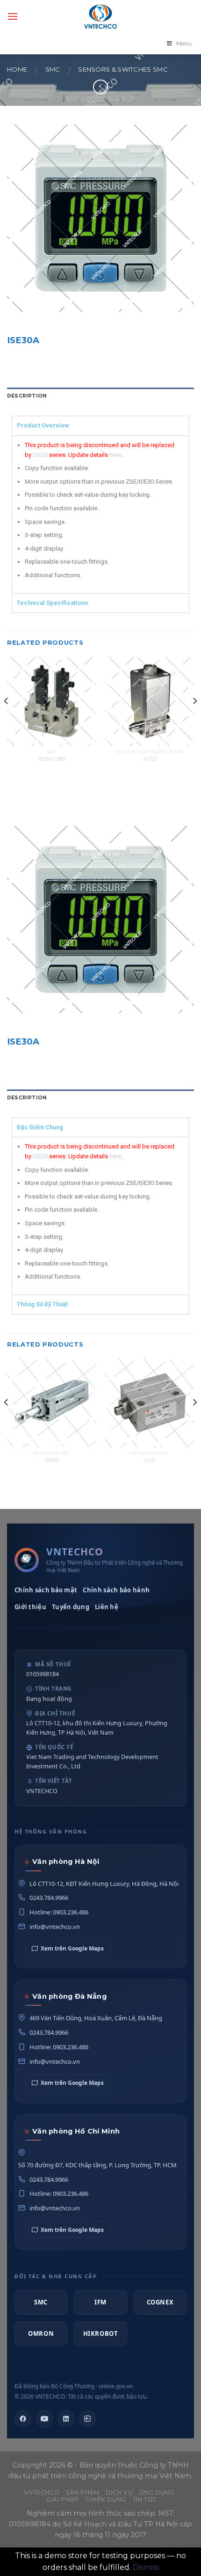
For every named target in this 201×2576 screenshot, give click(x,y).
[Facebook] (23, 2419)
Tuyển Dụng (106, 2499)
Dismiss (146, 2567)
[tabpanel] (100, 514)
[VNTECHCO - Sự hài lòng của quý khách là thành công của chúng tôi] (100, 16)
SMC (53, 70)
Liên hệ (107, 1607)
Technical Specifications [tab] (52, 603)
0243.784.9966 (49, 1898)
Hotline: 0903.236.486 (59, 1912)
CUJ (150, 1460)
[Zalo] (87, 2419)
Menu (184, 43)
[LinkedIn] (66, 2419)
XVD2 (150, 759)
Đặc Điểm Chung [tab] (40, 1127)
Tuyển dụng (71, 1607)
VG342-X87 (52, 759)
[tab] (100, 396)
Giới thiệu (30, 1607)
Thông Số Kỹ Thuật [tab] (42, 1304)
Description (27, 396)
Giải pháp (63, 2499)
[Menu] (13, 16)
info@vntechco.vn (55, 1927)
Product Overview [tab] (43, 425)
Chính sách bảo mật (46, 1590)
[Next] (194, 720)
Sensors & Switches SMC (123, 70)
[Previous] (7, 720)
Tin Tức (145, 2499)
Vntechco (42, 2492)
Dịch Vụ (119, 2492)
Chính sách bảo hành (116, 1590)
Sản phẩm (83, 2492)
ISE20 (40, 455)
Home (17, 70)
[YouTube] (44, 2419)
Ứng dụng (157, 2492)
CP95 (52, 1460)
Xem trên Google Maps (72, 1948)
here (115, 455)
